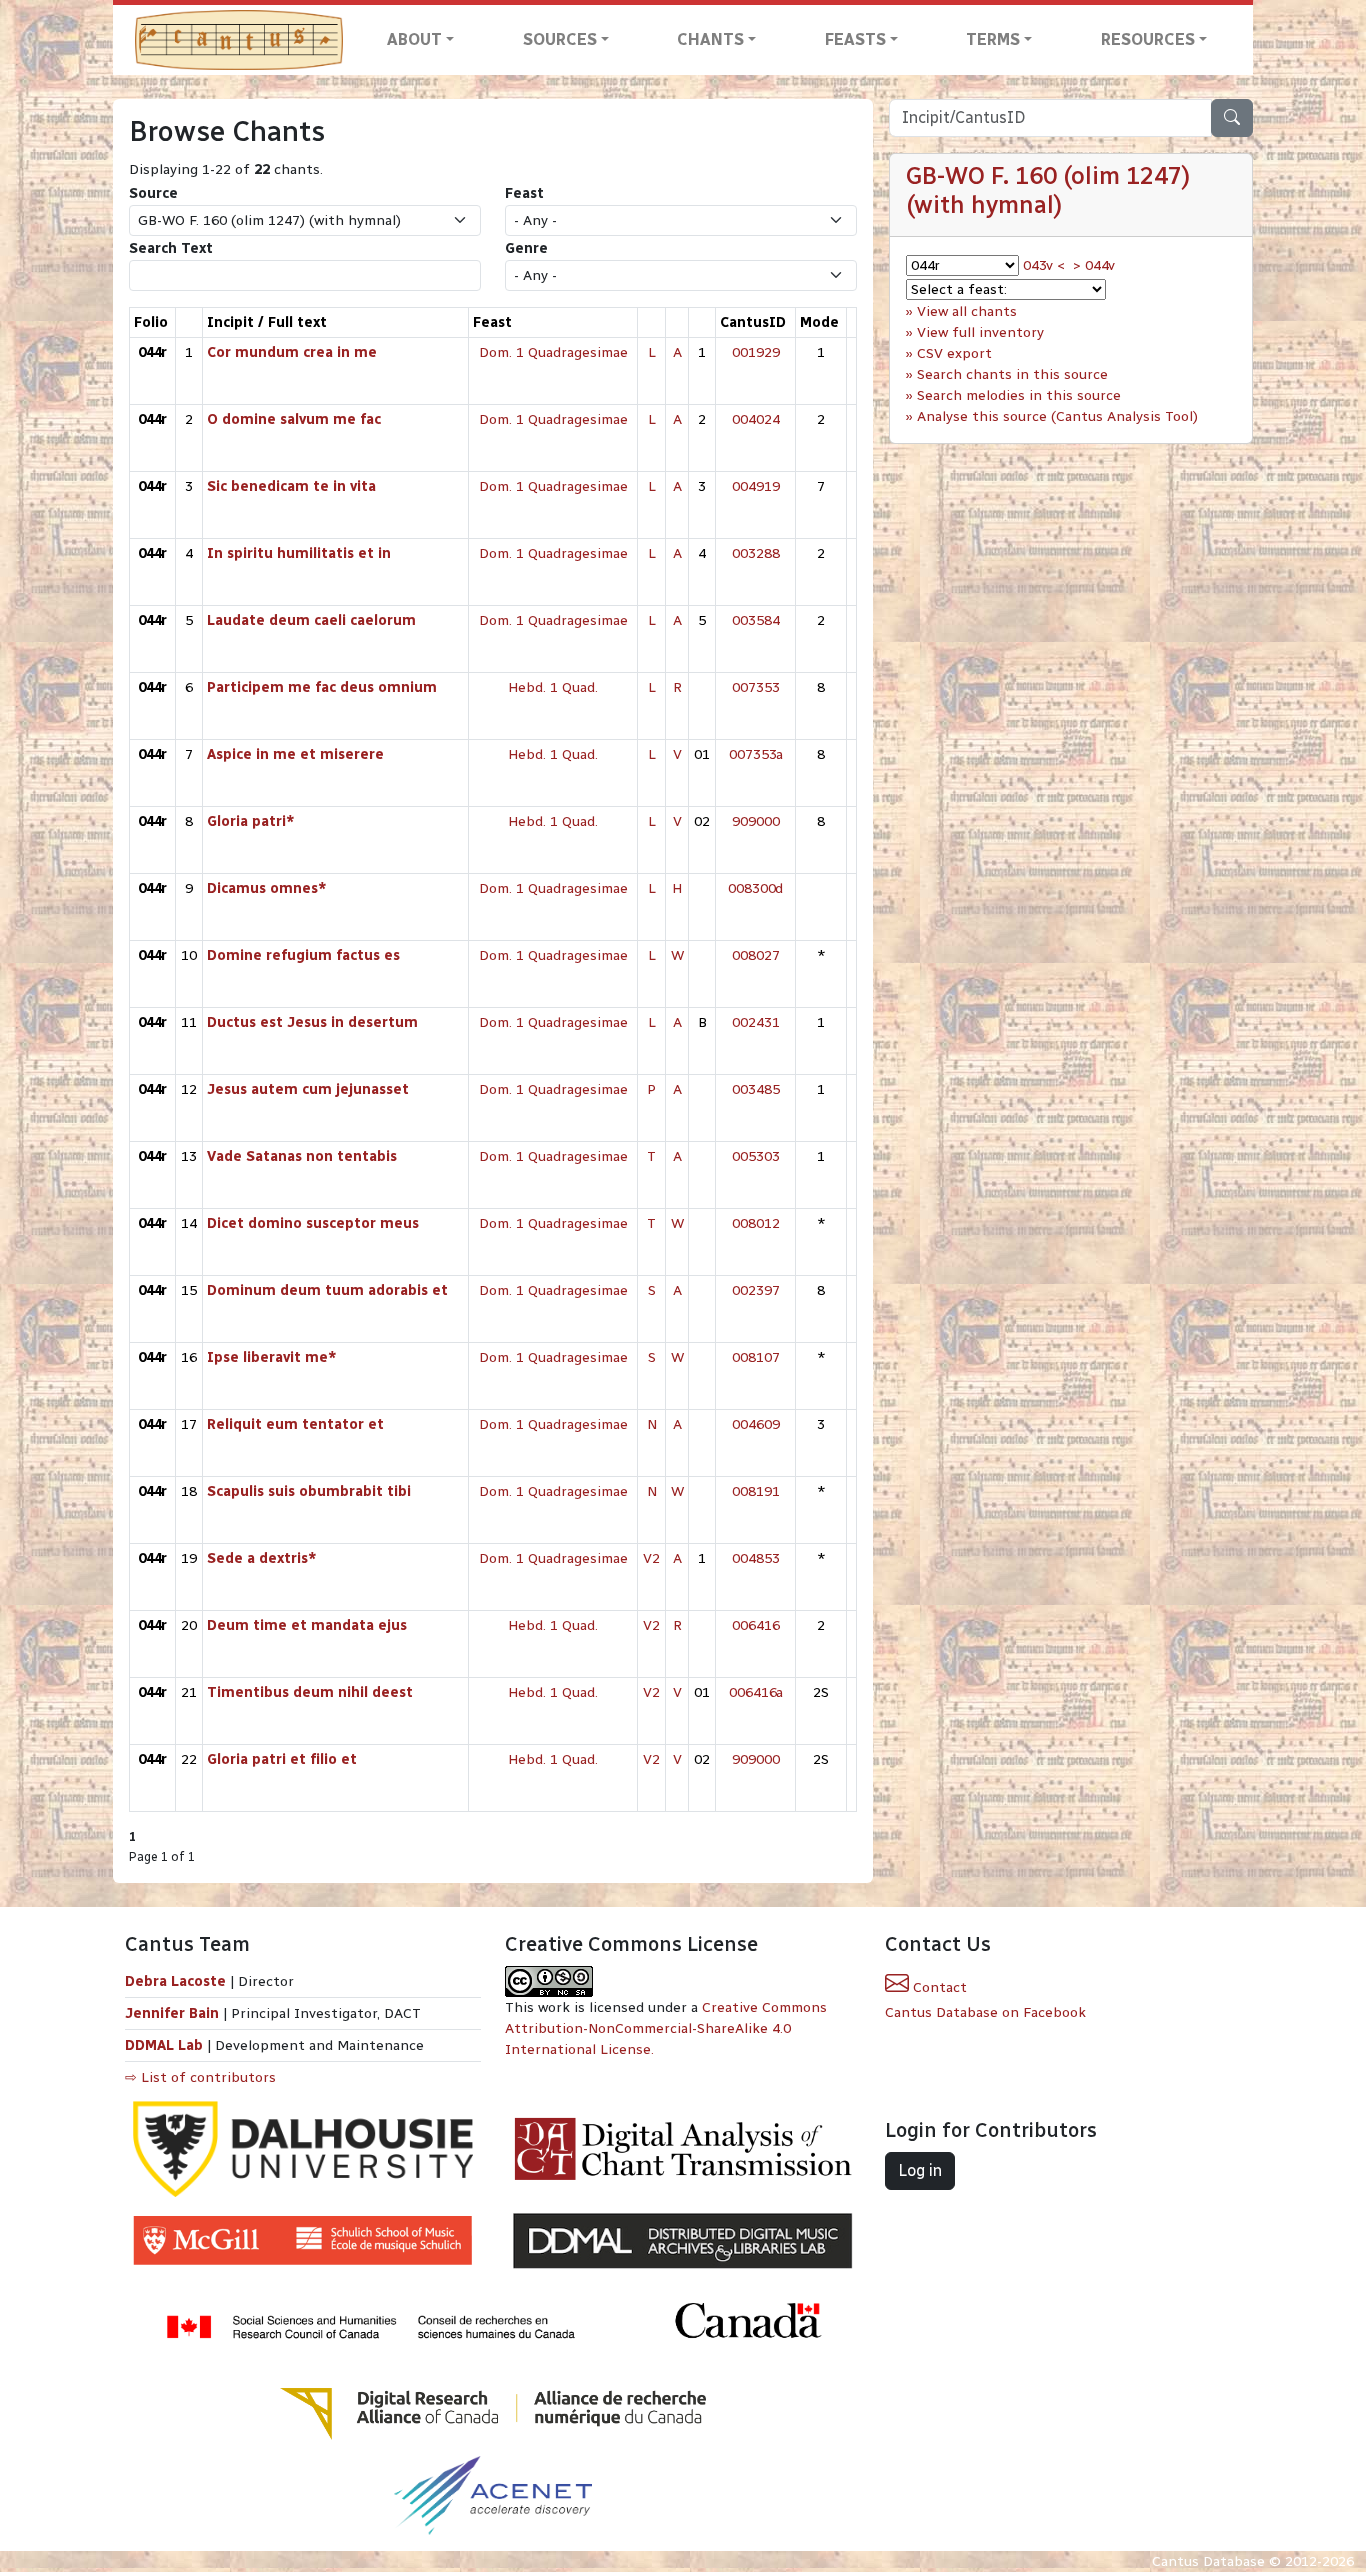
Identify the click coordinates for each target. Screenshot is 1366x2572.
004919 (756, 486)
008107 (756, 1357)
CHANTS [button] (710, 39)
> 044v (1094, 265)
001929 (756, 352)
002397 (756, 1290)
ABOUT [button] (414, 39)
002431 (756, 1022)
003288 (756, 553)
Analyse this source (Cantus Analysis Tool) (1057, 416)
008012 (756, 1223)
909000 (756, 821)
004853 (756, 1558)
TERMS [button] (993, 39)
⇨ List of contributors (200, 2077)
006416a (756, 1692)
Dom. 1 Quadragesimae (553, 352)
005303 (756, 1156)
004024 (756, 419)
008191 (756, 1491)
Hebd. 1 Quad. (553, 687)
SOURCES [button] (560, 39)
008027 (756, 955)
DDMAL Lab (164, 2045)
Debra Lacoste (175, 1981)
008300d (755, 888)
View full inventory (980, 332)
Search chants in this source (1012, 374)
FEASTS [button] (855, 39)
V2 (651, 1558)
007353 (756, 687)
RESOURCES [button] (1148, 39)
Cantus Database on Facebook (985, 2012)
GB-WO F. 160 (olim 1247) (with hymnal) (1048, 190)
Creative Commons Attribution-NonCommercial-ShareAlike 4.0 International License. (666, 2028)
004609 (756, 1424)
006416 (756, 1625)
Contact (938, 1987)
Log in (920, 2170)
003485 (756, 1089)
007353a (756, 754)
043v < (1044, 265)
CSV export (954, 353)
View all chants (967, 311)
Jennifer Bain (174, 2013)
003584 (756, 620)
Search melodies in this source (1019, 395)
